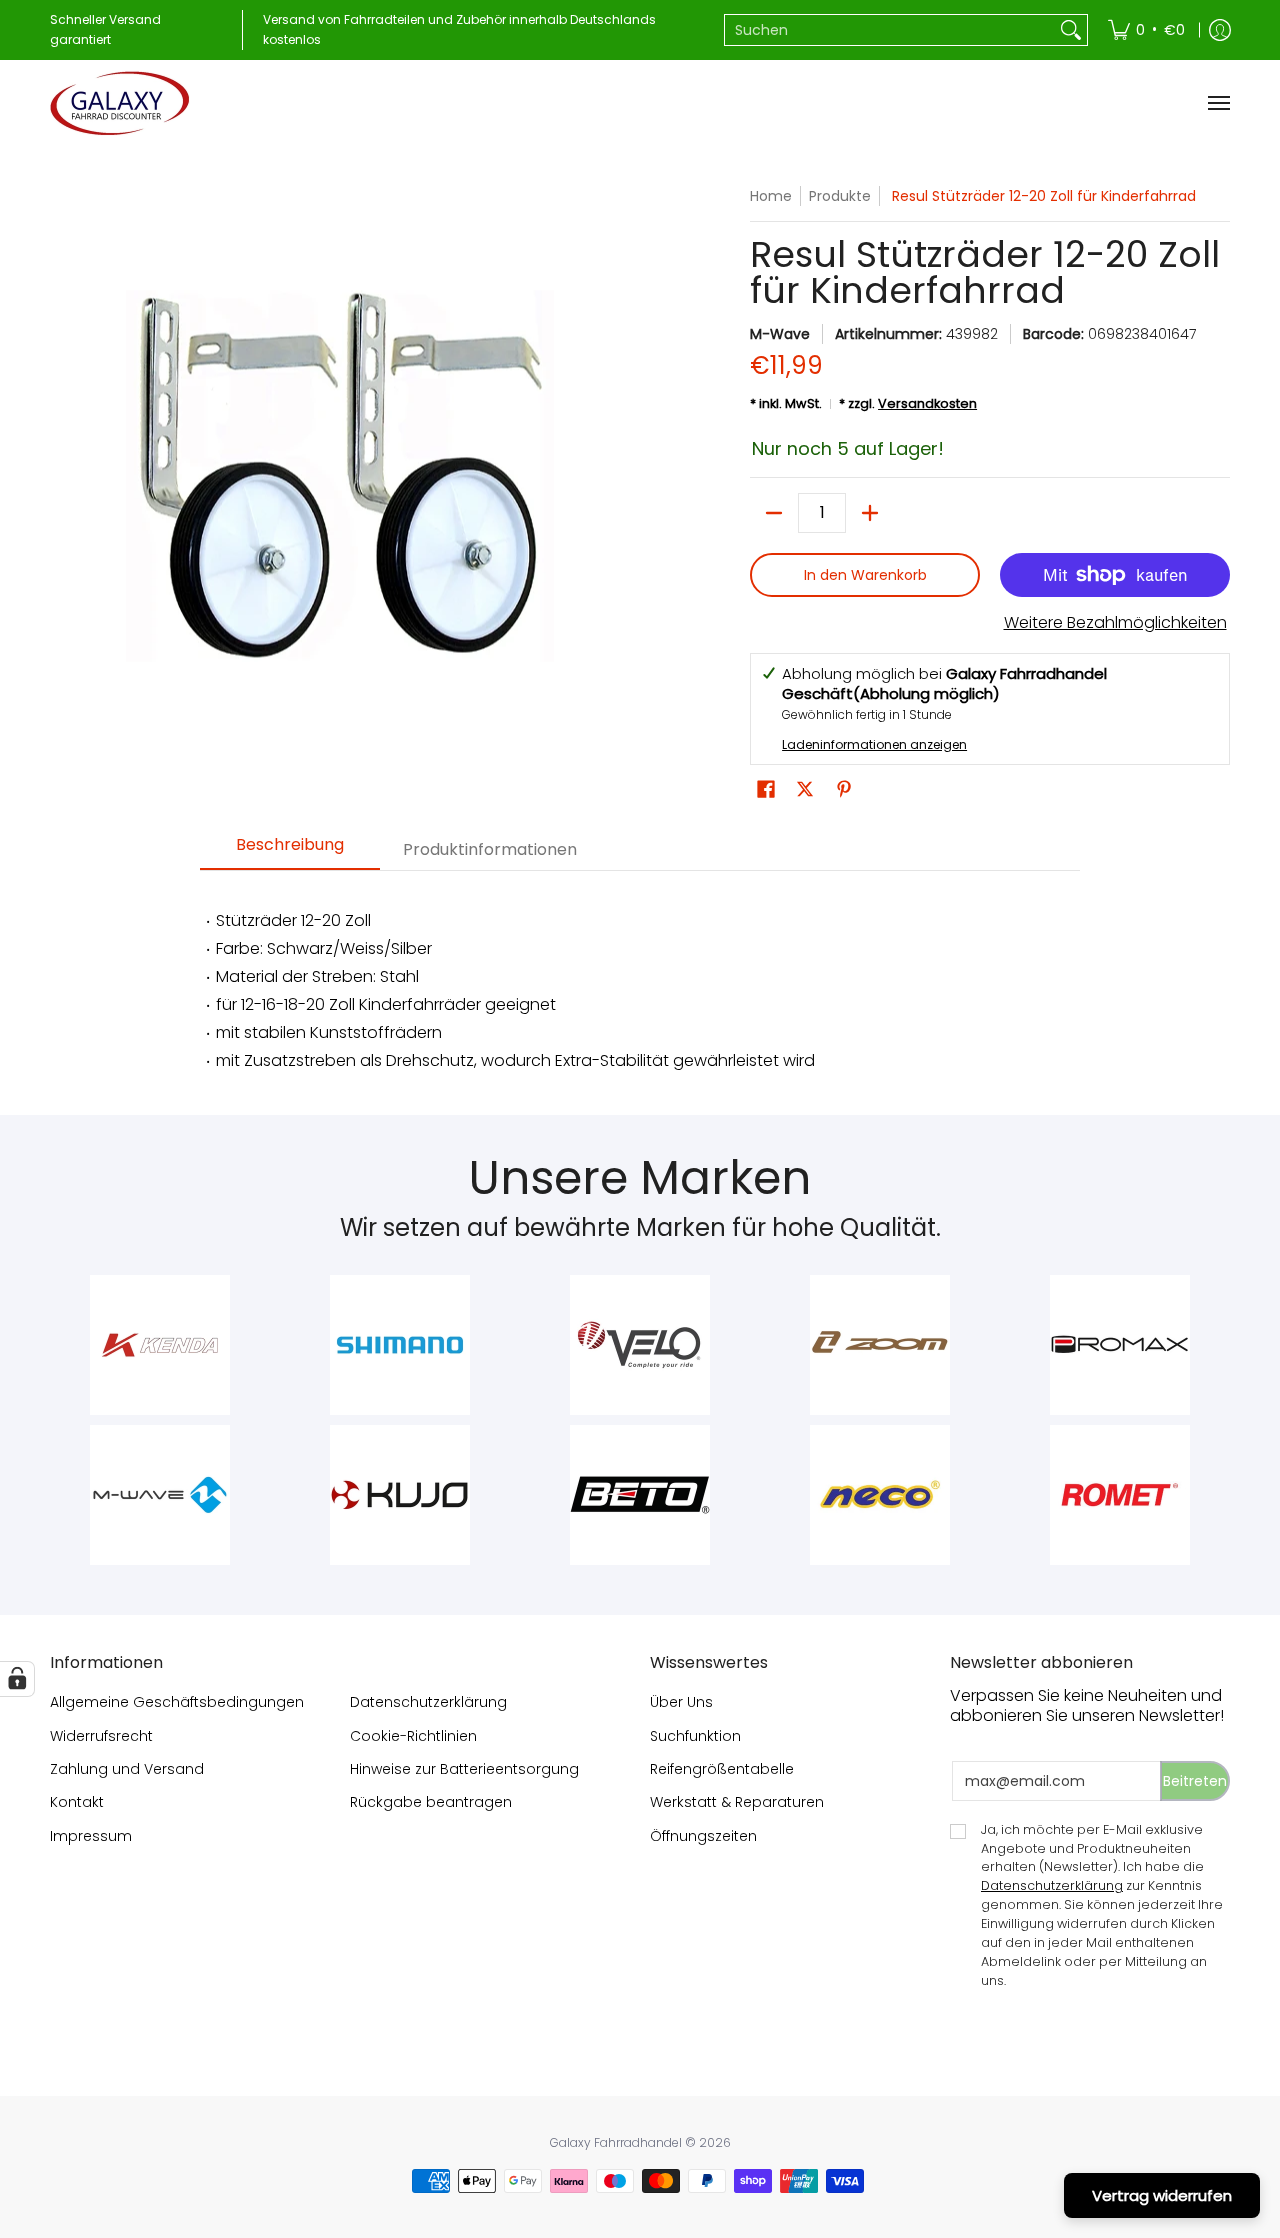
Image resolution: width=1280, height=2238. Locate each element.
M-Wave (780, 334)
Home (771, 196)
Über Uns (681, 1702)
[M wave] (160, 1495)
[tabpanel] (640, 982)
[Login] (1220, 30)
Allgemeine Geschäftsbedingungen (177, 1702)
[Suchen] (1071, 30)
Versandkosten (927, 403)
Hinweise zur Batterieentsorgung (464, 1769)
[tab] (290, 851)
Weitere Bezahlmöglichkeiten (1115, 623)
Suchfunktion (695, 1736)
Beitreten (1195, 1781)
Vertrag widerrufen (1162, 2195)
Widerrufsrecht (101, 1736)
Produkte (840, 196)
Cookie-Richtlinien (413, 1736)
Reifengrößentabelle (722, 1769)
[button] (766, 789)
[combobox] (890, 30)
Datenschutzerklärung (428, 1702)
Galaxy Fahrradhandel (616, 2142)
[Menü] (1218, 103)
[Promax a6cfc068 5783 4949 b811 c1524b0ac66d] (1120, 1345)
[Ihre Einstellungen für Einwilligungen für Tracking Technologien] (17, 1679)
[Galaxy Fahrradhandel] (120, 103)
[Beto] (640, 1495)
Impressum (91, 1836)
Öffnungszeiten (703, 1836)
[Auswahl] (870, 513)
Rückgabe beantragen (431, 1802)
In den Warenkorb (865, 575)
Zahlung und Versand (127, 1769)
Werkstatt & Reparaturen (737, 1802)
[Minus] (774, 513)
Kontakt (77, 1802)
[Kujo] (400, 1495)
